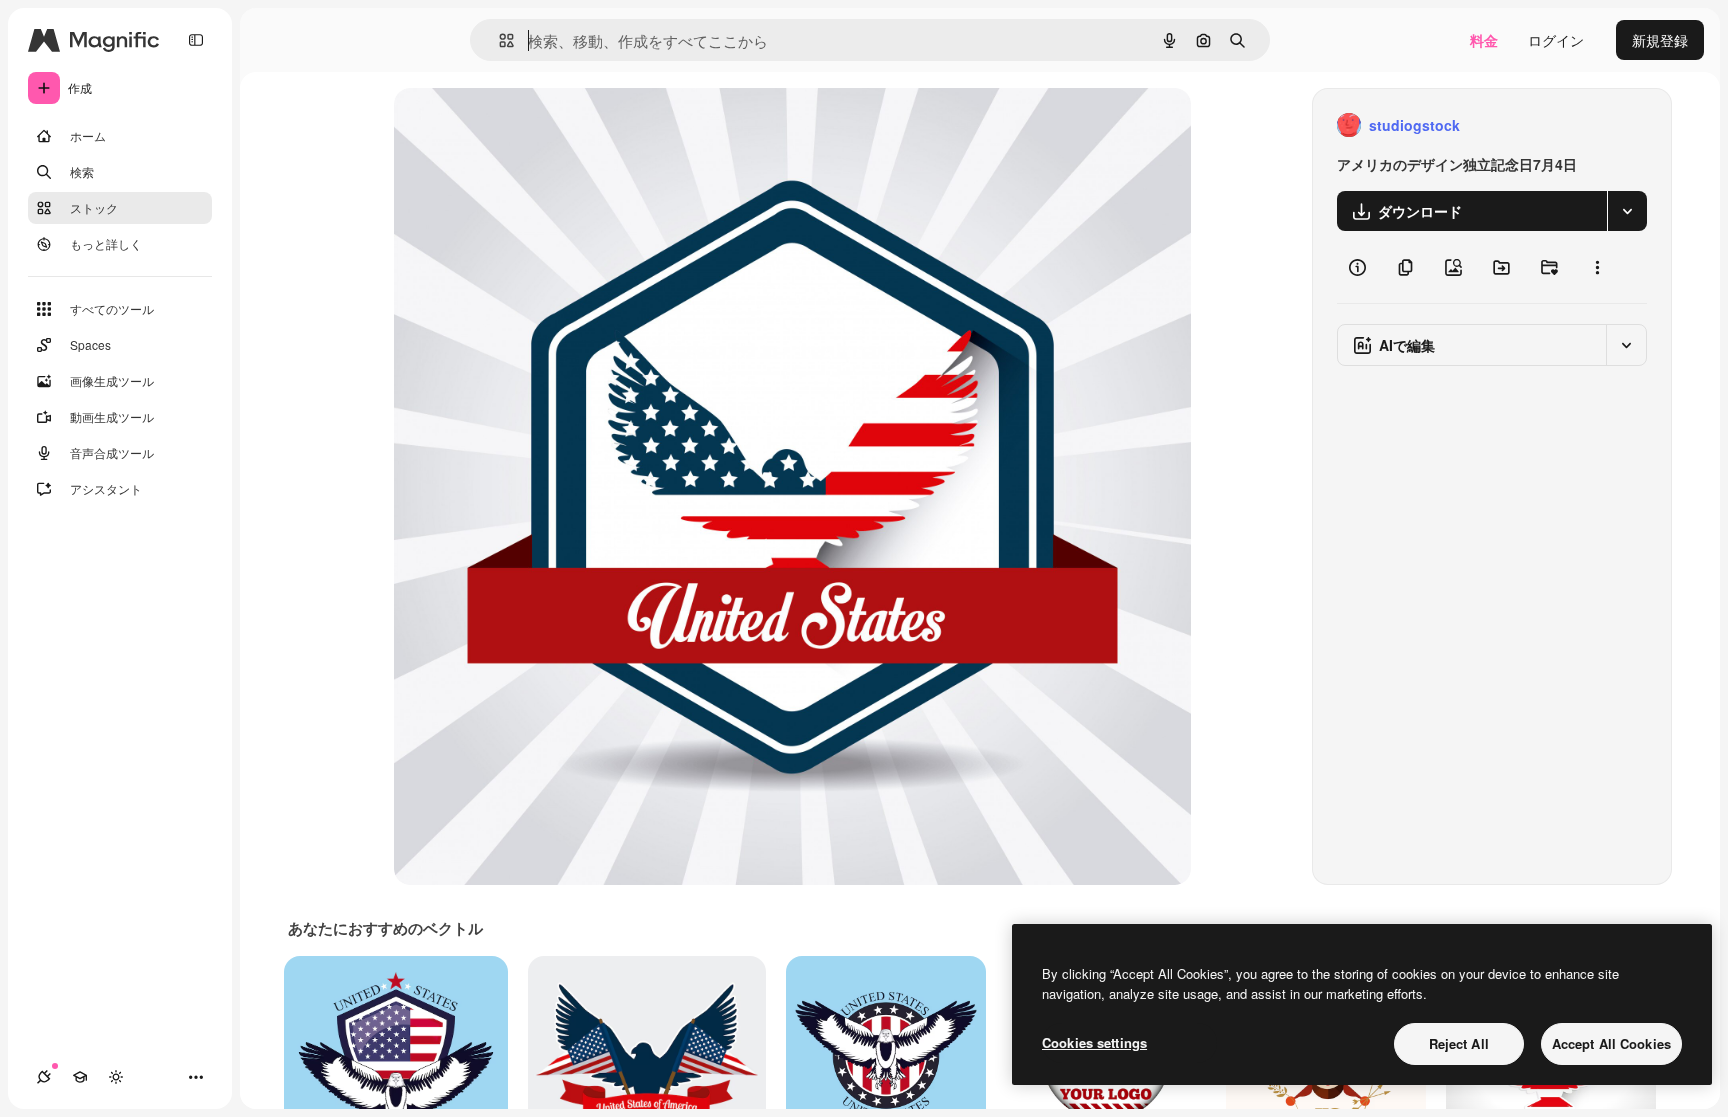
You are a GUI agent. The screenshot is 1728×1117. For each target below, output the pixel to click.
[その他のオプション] (1597, 267)
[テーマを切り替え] (116, 1077)
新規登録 (1660, 40)
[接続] (44, 1077)
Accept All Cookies (1611, 1043)
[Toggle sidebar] (196, 40)
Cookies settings (1094, 1042)
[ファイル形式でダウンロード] (1627, 211)
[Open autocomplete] (498, 40)
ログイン (1556, 40)
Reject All (1459, 1043)
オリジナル (531, 125)
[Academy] (80, 1077)
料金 (1484, 40)
